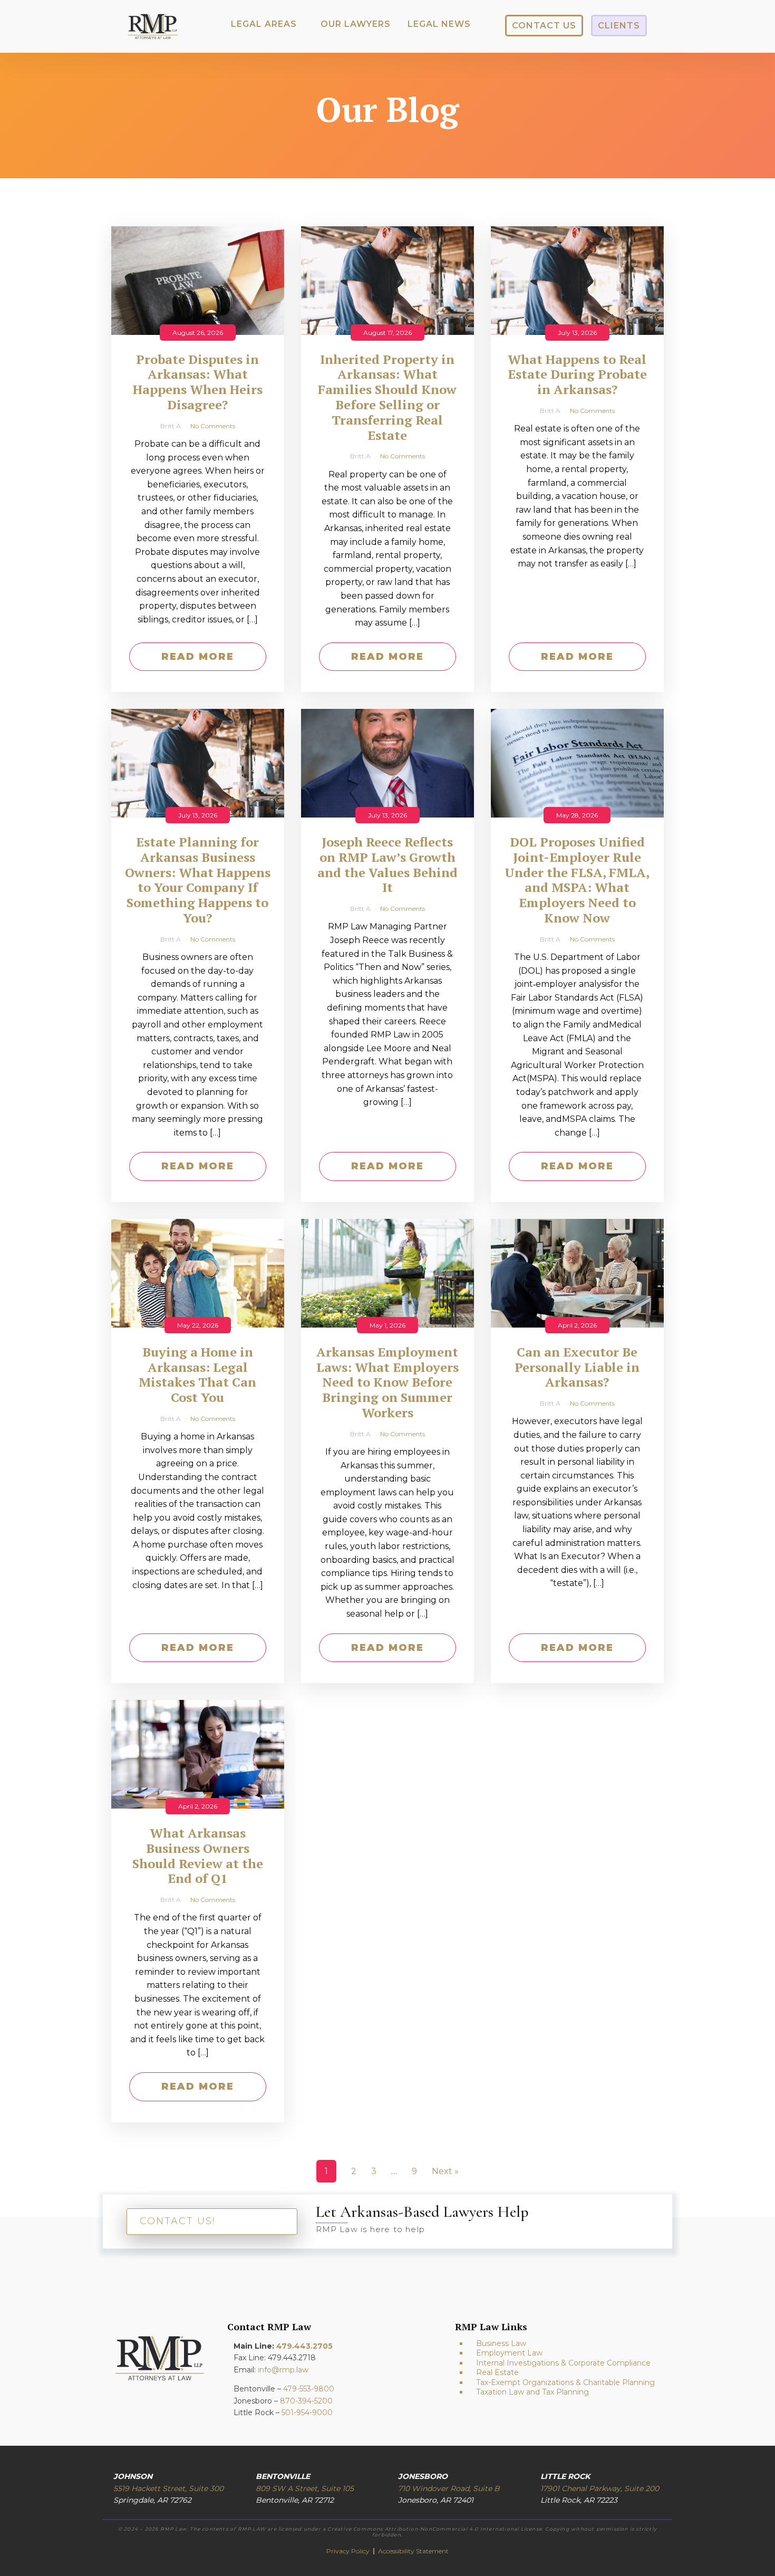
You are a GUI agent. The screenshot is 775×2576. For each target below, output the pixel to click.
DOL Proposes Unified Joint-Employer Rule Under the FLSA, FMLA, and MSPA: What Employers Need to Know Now (577, 880)
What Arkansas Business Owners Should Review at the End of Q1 (198, 1856)
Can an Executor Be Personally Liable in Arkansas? (577, 1367)
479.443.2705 (304, 2346)
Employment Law (509, 2353)
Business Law (501, 2343)
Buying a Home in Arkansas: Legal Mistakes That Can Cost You (197, 1375)
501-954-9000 (307, 2412)
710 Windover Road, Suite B (449, 2488)
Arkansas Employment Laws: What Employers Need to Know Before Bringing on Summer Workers (387, 1382)
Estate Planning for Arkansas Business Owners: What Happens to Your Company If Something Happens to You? (198, 880)
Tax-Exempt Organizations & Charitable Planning (565, 2382)
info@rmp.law (283, 2370)
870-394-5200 (306, 2401)
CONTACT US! (177, 2221)
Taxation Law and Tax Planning (532, 2392)
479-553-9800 (309, 2389)
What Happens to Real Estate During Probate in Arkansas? (577, 374)
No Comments (213, 426)
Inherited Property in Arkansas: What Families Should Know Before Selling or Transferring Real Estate (387, 397)
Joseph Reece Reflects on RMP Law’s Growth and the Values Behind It (387, 865)
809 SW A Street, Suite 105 (305, 2488)
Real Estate (497, 2372)
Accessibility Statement (413, 2551)
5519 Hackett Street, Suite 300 (168, 2488)
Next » (445, 2171)
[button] (264, 24)
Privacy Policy (349, 2551)
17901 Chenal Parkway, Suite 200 (600, 2488)
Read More (198, 657)
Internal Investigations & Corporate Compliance (563, 2363)
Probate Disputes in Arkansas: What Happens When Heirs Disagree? (198, 382)
